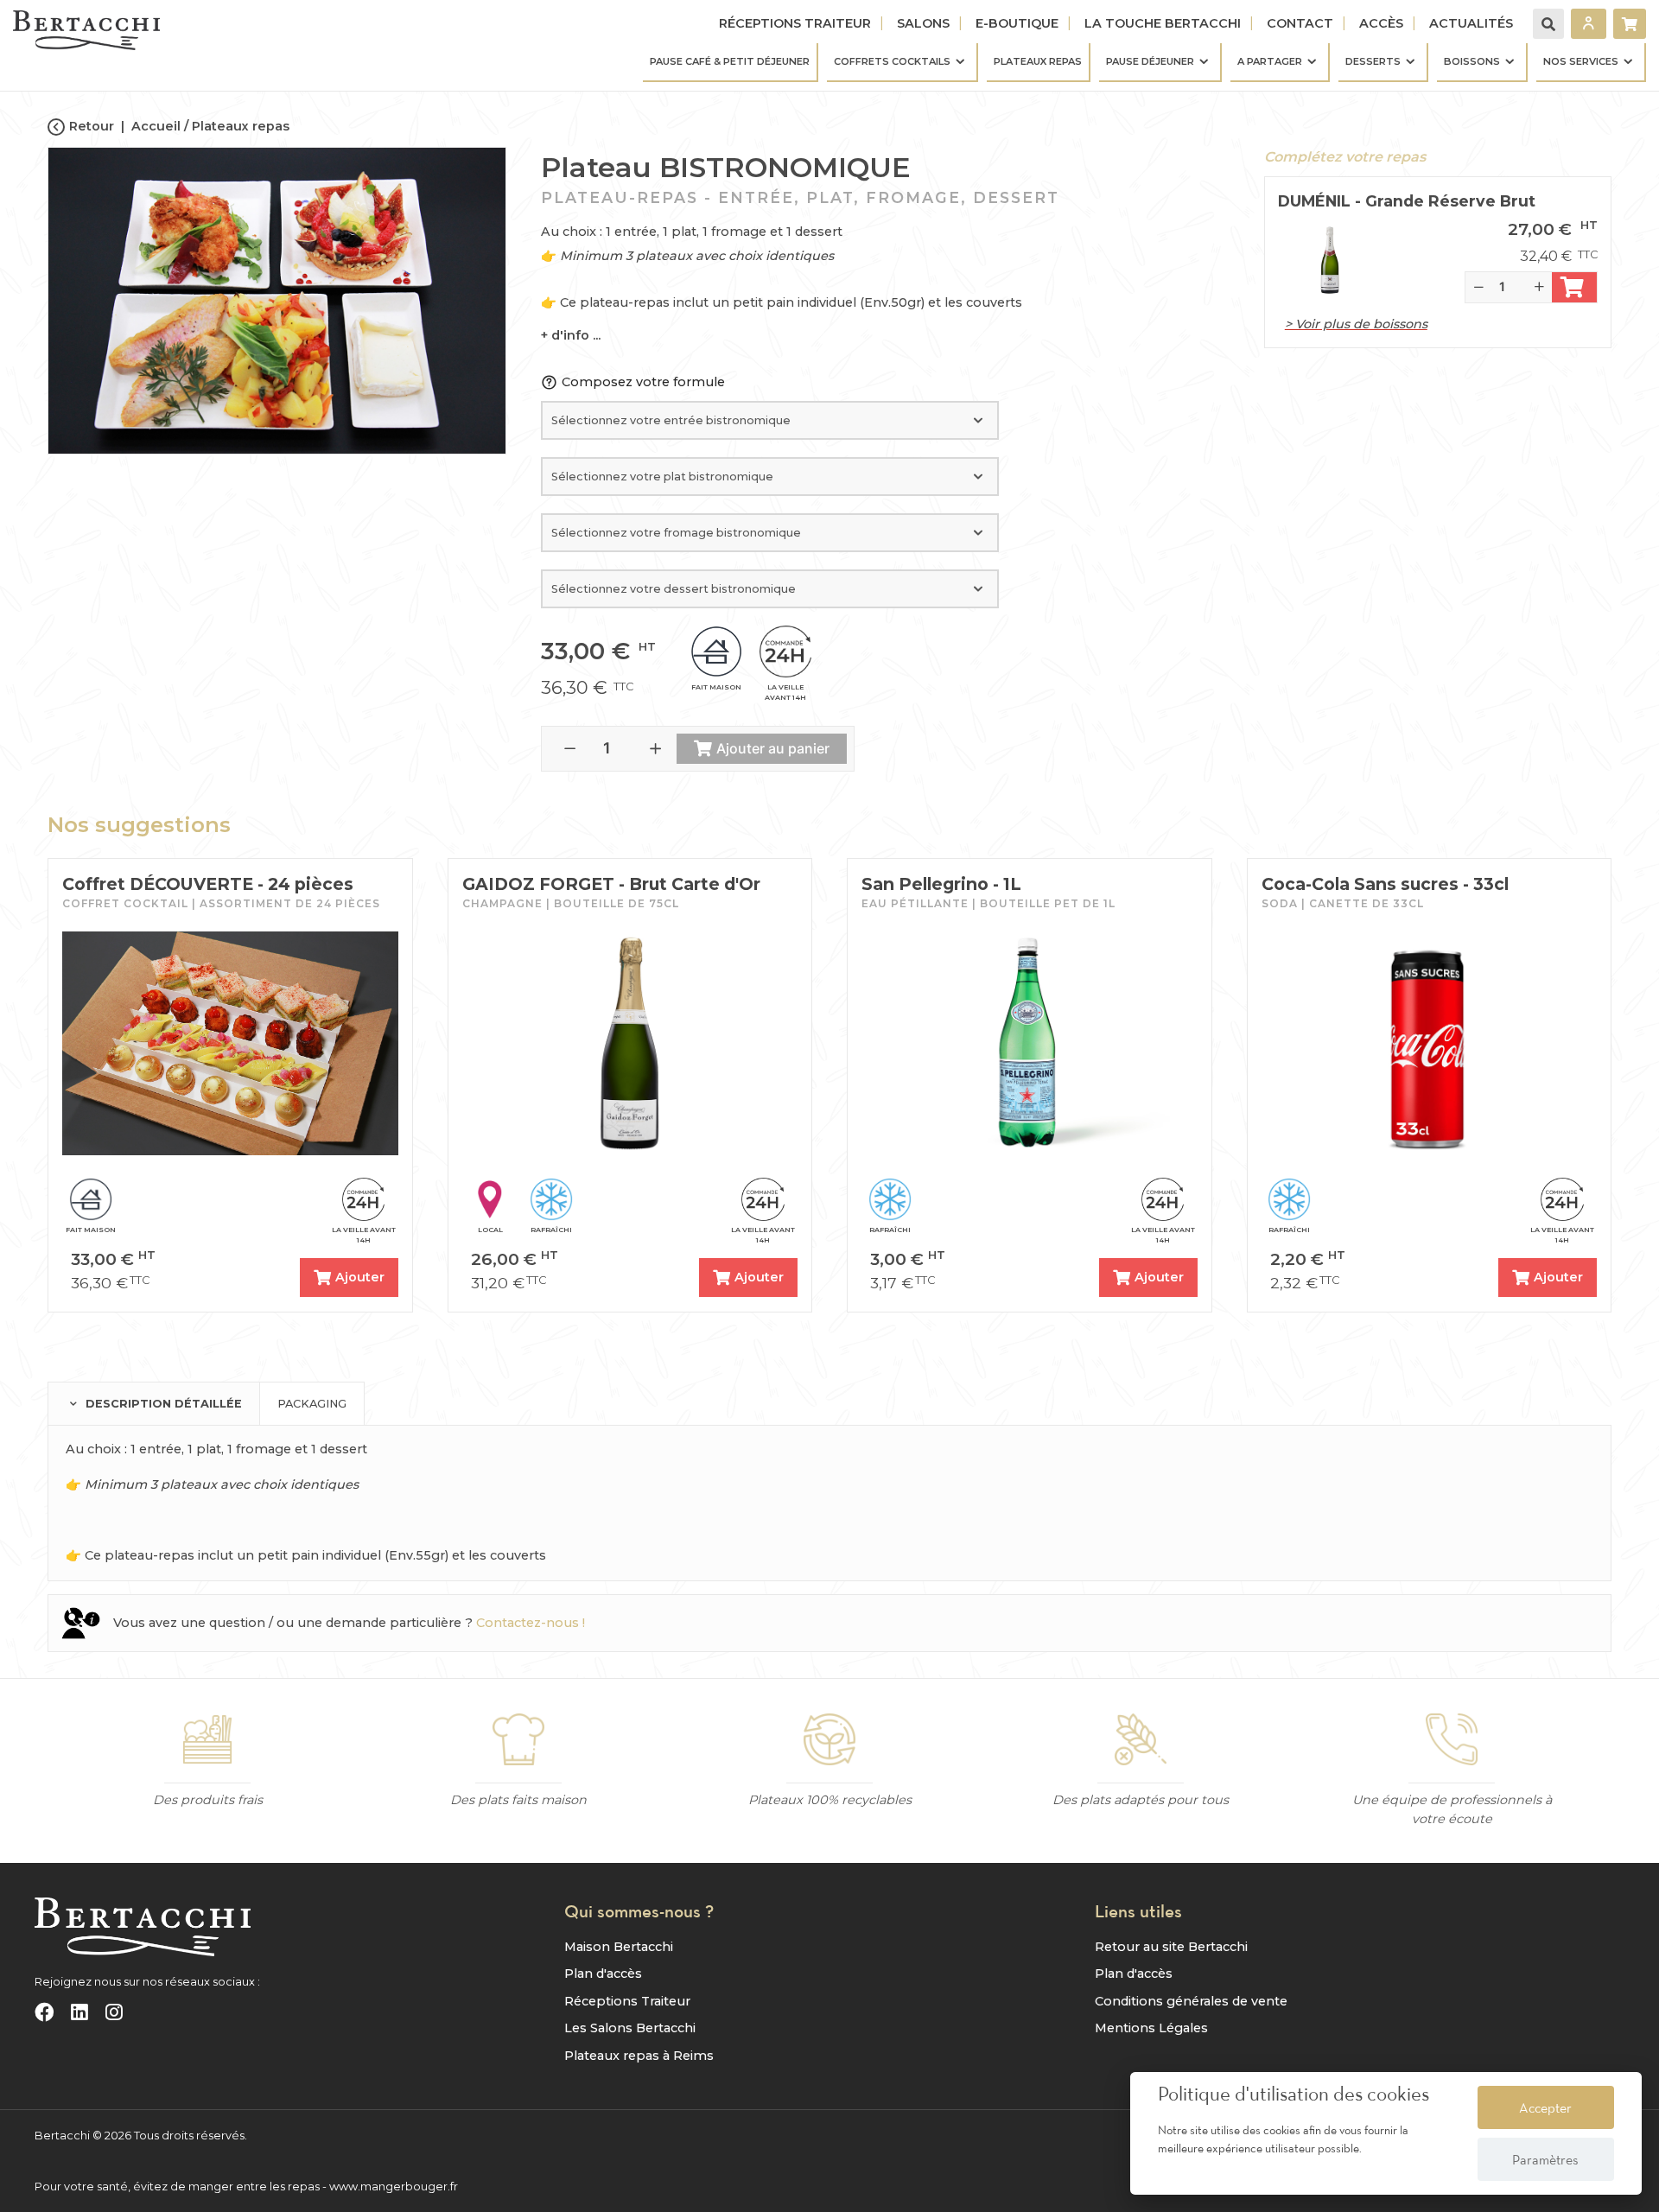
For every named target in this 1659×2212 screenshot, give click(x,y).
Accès (1381, 23)
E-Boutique (1017, 23)
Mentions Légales (1151, 2028)
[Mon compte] (1589, 24)
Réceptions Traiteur (795, 23)
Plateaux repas (241, 126)
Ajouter (360, 1277)
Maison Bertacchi (619, 1947)
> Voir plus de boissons (1356, 324)
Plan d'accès (603, 1974)
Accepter (1545, 2107)
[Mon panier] (1630, 24)
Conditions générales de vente (1191, 2001)
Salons (923, 23)
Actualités (1471, 23)
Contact (1300, 23)
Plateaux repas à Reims (639, 2056)
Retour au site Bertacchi (1171, 1947)
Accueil (156, 126)
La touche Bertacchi (1163, 23)
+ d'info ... (571, 335)
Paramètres (1545, 2159)
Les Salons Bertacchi (630, 2028)
